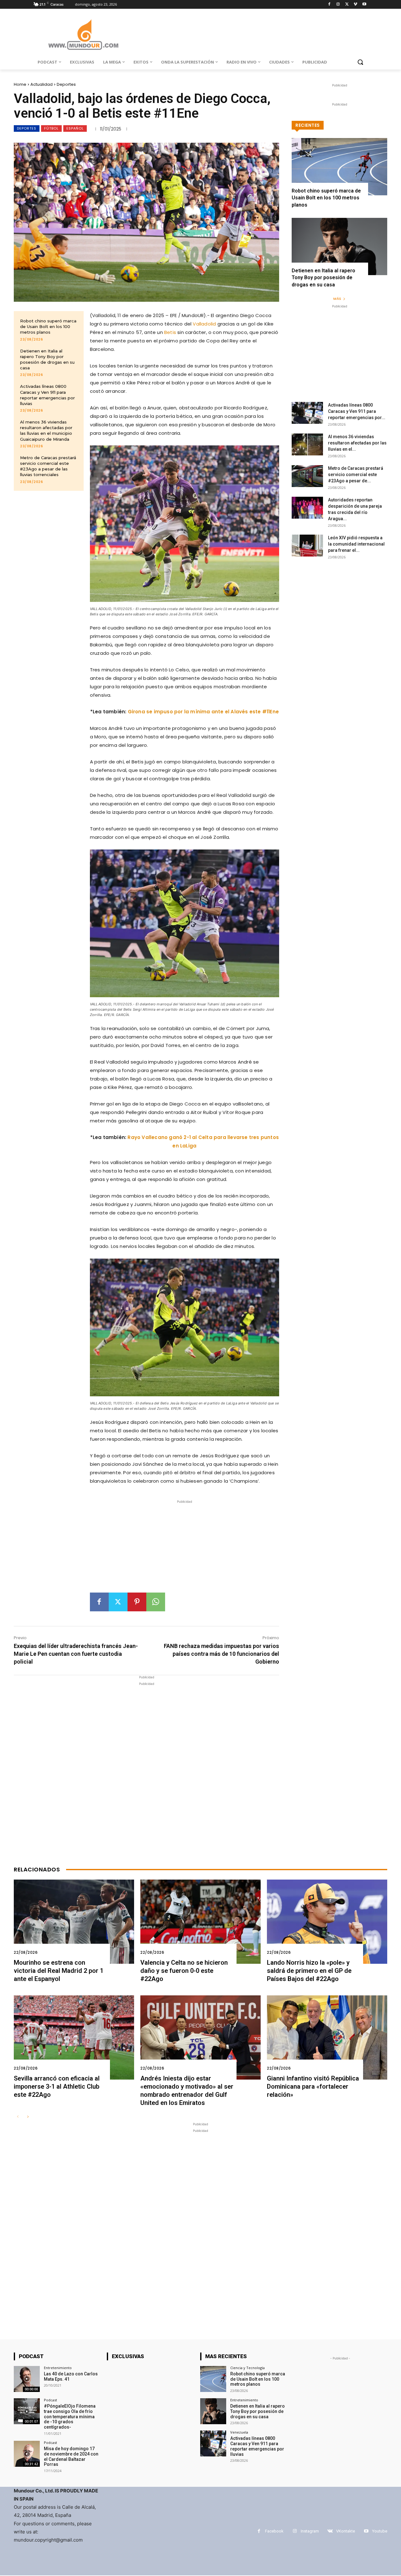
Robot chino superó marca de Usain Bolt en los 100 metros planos (48, 326)
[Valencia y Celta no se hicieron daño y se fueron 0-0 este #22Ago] (200, 1922)
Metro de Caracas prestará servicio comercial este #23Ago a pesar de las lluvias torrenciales (48, 466)
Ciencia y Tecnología (247, 2368)
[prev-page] (18, 2117)
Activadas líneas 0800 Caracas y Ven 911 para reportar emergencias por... (357, 411)
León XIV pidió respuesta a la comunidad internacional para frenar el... (356, 544)
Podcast (50, 2400)
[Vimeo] (355, 5)
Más (337, 299)
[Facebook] (329, 5)
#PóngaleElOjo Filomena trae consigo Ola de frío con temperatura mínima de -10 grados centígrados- (70, 2417)
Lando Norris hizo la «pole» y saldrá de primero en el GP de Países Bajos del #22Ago (309, 1971)
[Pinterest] (137, 1602)
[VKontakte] (330, 2531)
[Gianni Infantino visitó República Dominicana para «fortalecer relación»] (327, 2037)
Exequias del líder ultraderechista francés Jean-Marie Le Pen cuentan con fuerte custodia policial (76, 1654)
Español (75, 128)
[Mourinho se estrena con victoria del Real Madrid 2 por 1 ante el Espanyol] (74, 1922)
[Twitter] (347, 5)
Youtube (380, 2531)
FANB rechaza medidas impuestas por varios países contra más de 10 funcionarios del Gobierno (221, 1654)
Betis (171, 332)
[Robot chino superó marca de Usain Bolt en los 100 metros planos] (339, 167)
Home (20, 84)
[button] (360, 62)
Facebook (274, 2531)
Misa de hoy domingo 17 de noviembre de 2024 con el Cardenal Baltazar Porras (71, 2456)
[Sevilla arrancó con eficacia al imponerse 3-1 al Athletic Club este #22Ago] (74, 2037)
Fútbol (51, 128)
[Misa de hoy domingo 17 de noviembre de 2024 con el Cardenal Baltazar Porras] (27, 2454)
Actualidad (42, 84)
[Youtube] (364, 5)
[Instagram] (338, 5)
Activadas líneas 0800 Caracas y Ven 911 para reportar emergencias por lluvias (257, 2446)
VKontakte (346, 2531)
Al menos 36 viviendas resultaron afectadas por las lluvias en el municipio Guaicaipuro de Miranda (46, 431)
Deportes (66, 84)
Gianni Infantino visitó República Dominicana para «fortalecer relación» (313, 2086)
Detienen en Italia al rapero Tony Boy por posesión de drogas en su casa (323, 278)
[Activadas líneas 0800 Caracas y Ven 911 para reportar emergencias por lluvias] (307, 413)
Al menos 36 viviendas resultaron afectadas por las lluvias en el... (357, 443)
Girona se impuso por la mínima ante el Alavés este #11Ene (203, 712)
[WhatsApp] (156, 1602)
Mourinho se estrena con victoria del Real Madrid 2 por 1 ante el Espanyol (59, 1971)
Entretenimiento (58, 2368)
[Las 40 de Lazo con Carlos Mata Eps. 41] (27, 2379)
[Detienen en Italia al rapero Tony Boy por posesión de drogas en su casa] (339, 246)
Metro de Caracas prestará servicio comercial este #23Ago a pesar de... (356, 475)
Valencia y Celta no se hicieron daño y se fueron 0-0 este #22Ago (184, 1971)
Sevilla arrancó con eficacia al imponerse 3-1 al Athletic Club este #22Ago (57, 2086)
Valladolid (205, 324)
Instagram (310, 2531)
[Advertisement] (185, 1549)
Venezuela (239, 2432)
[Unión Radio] (83, 35)
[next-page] (28, 2117)
